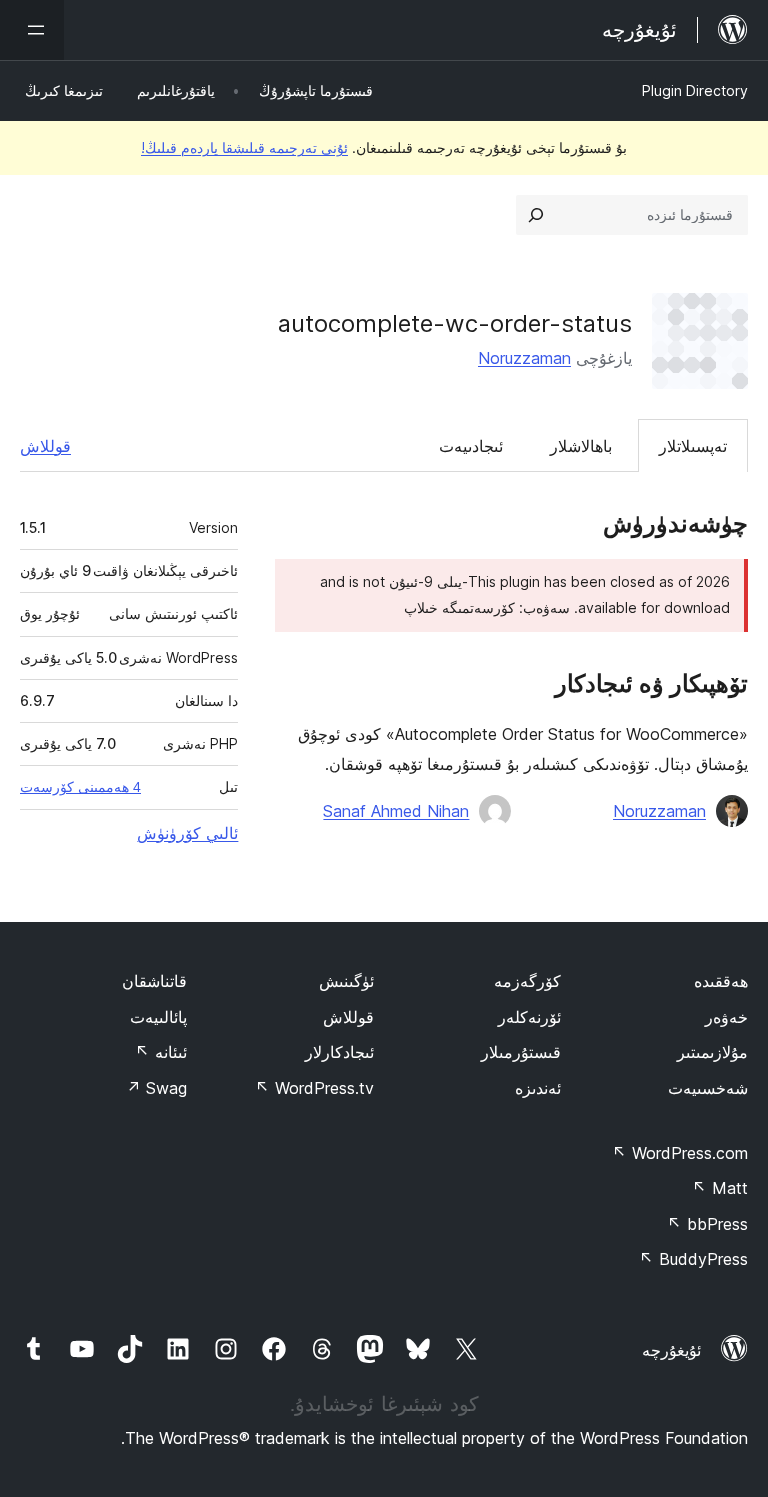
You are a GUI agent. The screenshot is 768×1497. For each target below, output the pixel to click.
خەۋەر (726, 1017)
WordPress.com (680, 1153)
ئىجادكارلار (339, 1052)
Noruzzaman (524, 358)
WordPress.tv (314, 1088)
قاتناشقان (154, 981)
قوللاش (45, 446)
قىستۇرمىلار (521, 1052)
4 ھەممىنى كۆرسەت (80, 787)
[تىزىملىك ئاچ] (32, 30)
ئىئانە (161, 1052)
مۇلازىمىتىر (712, 1052)
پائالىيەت (158, 1017)
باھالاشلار (581, 446)
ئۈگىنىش (346, 981)
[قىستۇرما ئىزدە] (536, 215)
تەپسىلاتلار (693, 446)
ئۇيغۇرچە (671, 1350)
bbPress (707, 1224)
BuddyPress (693, 1259)
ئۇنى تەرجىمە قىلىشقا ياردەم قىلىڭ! (244, 147)
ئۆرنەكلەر (529, 1017)
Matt (720, 1188)
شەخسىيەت (708, 1088)
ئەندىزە (538, 1088)
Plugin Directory (695, 90)
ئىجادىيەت (471, 446)
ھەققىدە (721, 981)
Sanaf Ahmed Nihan (396, 811)
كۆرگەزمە (527, 981)
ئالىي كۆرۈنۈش (187, 833)
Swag (156, 1088)
